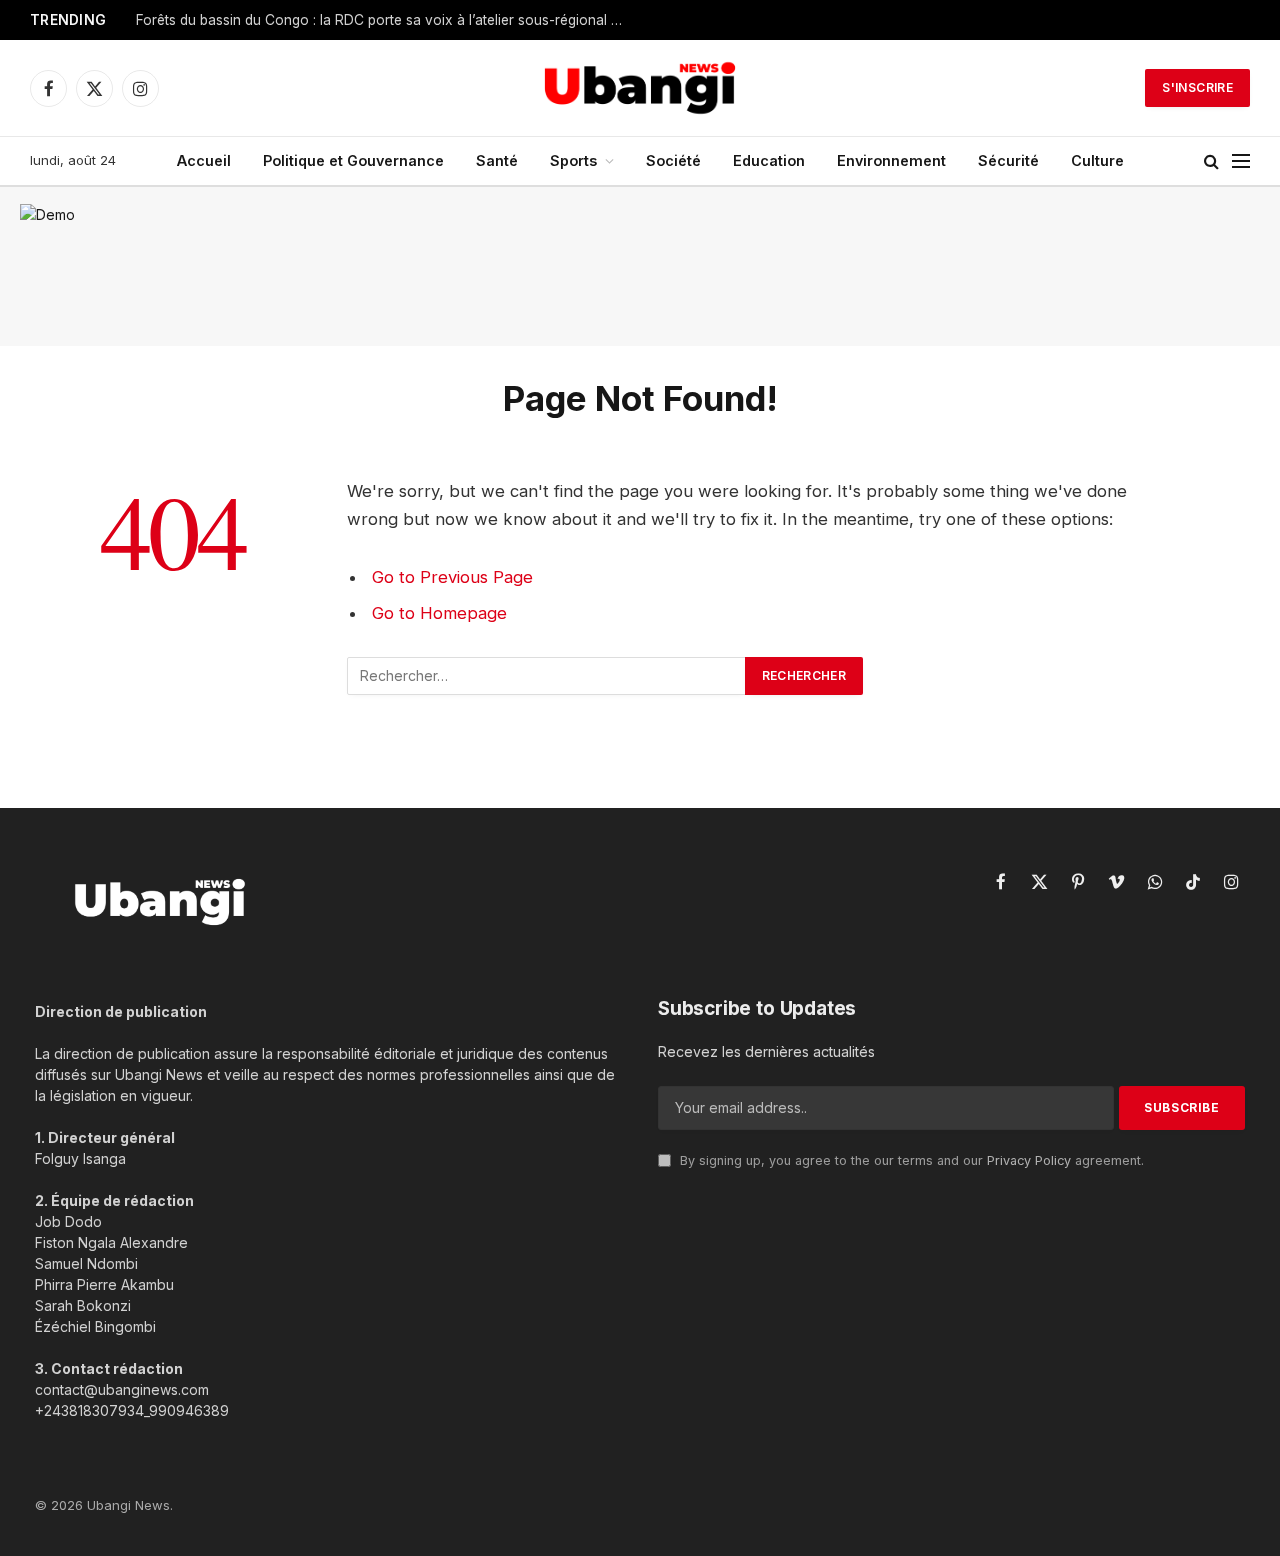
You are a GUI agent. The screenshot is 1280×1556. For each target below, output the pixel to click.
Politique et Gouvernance (353, 160)
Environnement (891, 160)
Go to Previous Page (452, 577)
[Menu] (1241, 161)
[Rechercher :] (547, 676)
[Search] (1211, 161)
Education (769, 160)
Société (673, 160)
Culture (1097, 160)
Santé (497, 160)
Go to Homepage (439, 613)
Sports (573, 160)
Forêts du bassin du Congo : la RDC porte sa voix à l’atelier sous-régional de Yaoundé (386, 20)
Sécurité (1008, 160)
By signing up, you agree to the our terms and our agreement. (910, 1160)
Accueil (204, 160)
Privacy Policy (1029, 1160)
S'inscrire (1197, 87)
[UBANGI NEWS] (640, 88)
